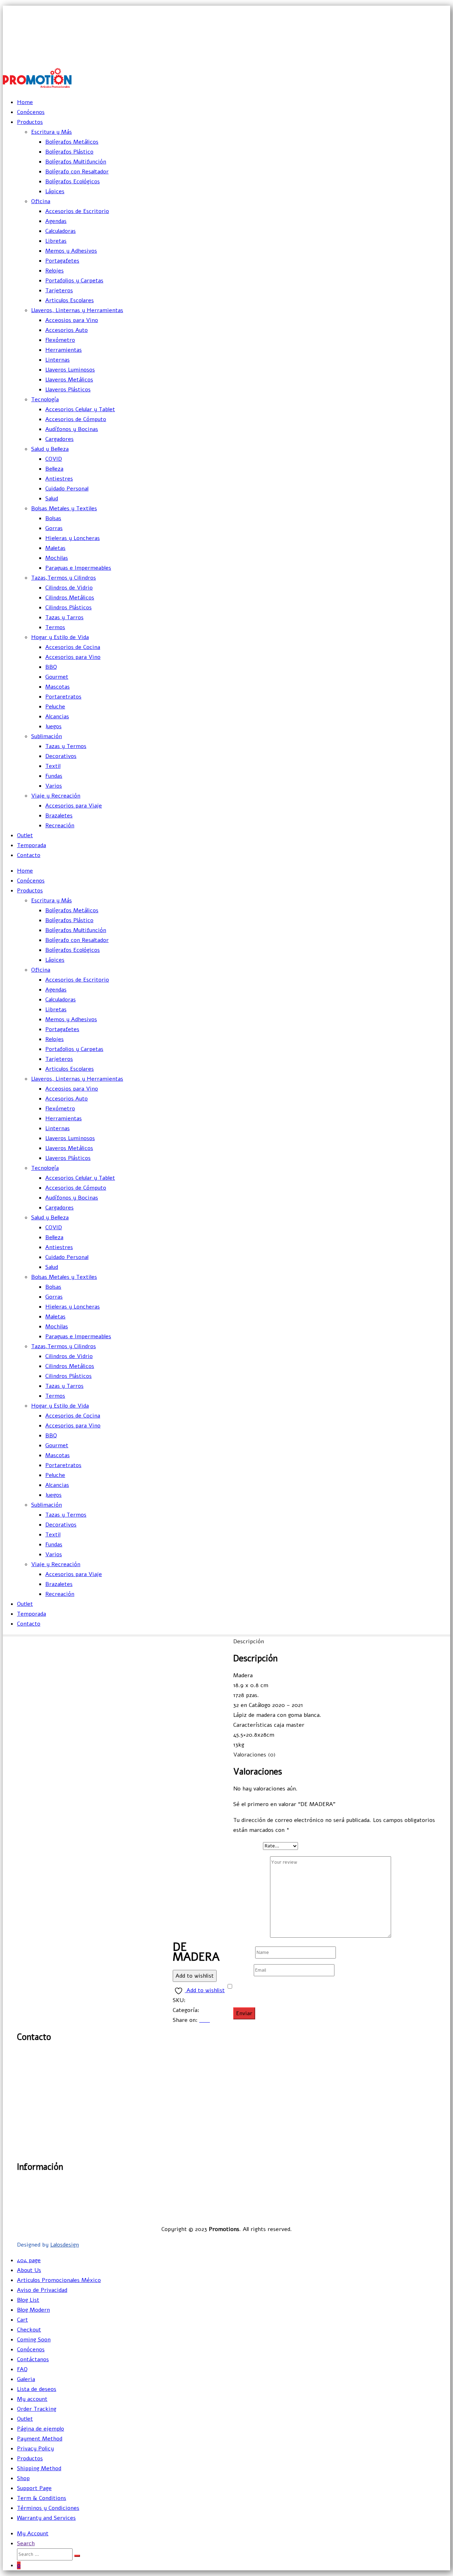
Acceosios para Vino (72, 320)
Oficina (41, 201)
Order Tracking (37, 2409)
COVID (54, 459)
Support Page (34, 2488)
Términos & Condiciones (404, 2214)
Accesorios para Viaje (74, 806)
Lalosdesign (65, 2245)
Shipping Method (39, 2468)
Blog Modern (33, 2310)
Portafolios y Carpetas (74, 281)
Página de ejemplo (41, 2429)
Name (243, 1952)
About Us (29, 2270)
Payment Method (40, 2439)
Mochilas (57, 558)
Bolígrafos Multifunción (76, 162)
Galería (427, 2184)
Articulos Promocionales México (59, 2280)
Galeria (26, 2379)
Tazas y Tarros (64, 617)
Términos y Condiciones (48, 2508)
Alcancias (57, 717)
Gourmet (57, 677)
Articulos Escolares (70, 300)
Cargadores (59, 439)
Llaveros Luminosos (70, 370)
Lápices (55, 191)
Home (25, 102)
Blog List (28, 2300)
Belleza (54, 469)
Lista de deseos (37, 2389)
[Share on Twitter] (202, 2020)
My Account (33, 2534)
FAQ (22, 2369)
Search (26, 2543)
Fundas (54, 776)
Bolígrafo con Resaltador (77, 172)
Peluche (55, 707)
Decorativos (61, 756)
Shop (23, 2478)
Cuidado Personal (67, 489)
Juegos (53, 726)
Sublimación (47, 736)
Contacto (29, 855)
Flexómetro (60, 340)
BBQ (51, 667)
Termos (55, 627)
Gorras (54, 528)
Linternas (58, 360)
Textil (53, 766)
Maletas (55, 548)
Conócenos (31, 112)
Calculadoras (61, 231)
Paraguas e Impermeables (78, 568)
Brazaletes (59, 816)
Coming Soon (34, 2340)
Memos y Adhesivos (71, 251)
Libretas (56, 241)
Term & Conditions (42, 2498)
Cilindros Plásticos (68, 608)
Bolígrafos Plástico (69, 152)
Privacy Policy (35, 2449)
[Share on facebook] (200, 2020)
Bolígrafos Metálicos (72, 142)
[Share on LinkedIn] (204, 2020)
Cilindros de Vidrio (69, 588)
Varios (54, 786)
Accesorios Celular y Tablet (80, 409)
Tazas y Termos (66, 746)
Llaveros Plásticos (68, 390)
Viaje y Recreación (56, 796)
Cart (22, 2320)
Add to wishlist (195, 1976)
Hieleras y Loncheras (73, 538)
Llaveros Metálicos (69, 380)
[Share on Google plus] (207, 2020)
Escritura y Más (51, 132)
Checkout (29, 2330)
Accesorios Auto (67, 330)
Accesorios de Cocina (73, 647)
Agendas (56, 221)
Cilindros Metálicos (70, 598)
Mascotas (58, 687)
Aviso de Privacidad (411, 2204)
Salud (52, 499)
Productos (30, 122)
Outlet (25, 835)
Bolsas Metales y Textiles (64, 508)
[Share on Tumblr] (205, 2020)
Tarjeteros (59, 291)
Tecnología (45, 399)
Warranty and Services (46, 2518)
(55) (26, 2079)
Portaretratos (63, 697)
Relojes (55, 271)
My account (32, 2399)
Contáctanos (33, 2359)
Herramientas (64, 350)
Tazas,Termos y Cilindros (64, 578)
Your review (252, 1936)
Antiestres (59, 479)
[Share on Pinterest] (209, 2020)
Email (243, 1970)
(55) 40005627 (432, 57)
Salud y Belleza (50, 449)
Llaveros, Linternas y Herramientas (77, 310)
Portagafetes (62, 261)
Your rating (248, 1846)
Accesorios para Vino (73, 657)
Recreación (60, 826)
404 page (29, 2260)
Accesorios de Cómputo (76, 419)
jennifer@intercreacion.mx (415, 26)
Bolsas (53, 518)
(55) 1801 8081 (432, 42)
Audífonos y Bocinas (72, 429)
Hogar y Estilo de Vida (60, 637)
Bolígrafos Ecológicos (73, 182)
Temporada (31, 845)
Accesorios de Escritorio (77, 211)
